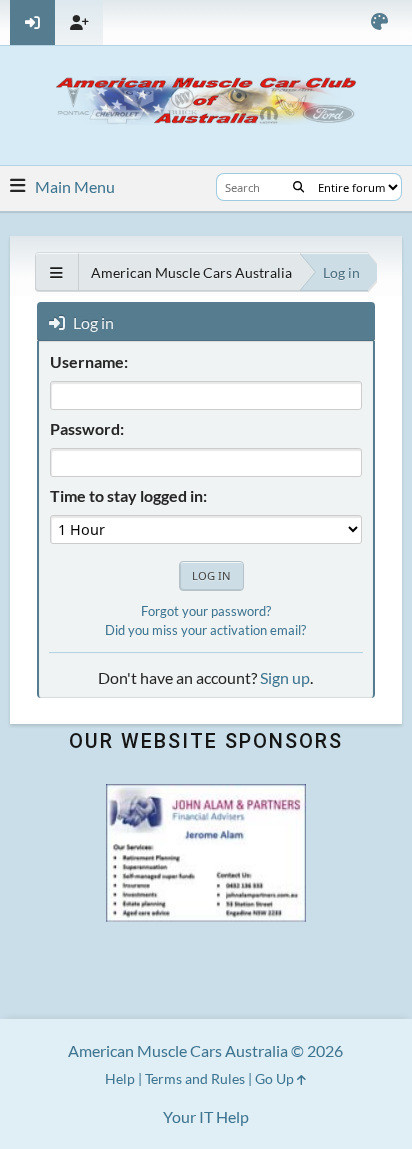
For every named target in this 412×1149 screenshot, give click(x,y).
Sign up (285, 677)
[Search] (298, 187)
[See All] (56, 272)
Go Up (276, 1078)
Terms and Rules (195, 1078)
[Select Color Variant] (379, 22)
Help (120, 1078)
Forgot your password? (206, 611)
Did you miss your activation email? (205, 630)
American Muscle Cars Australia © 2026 (205, 1050)
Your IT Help (206, 1116)
